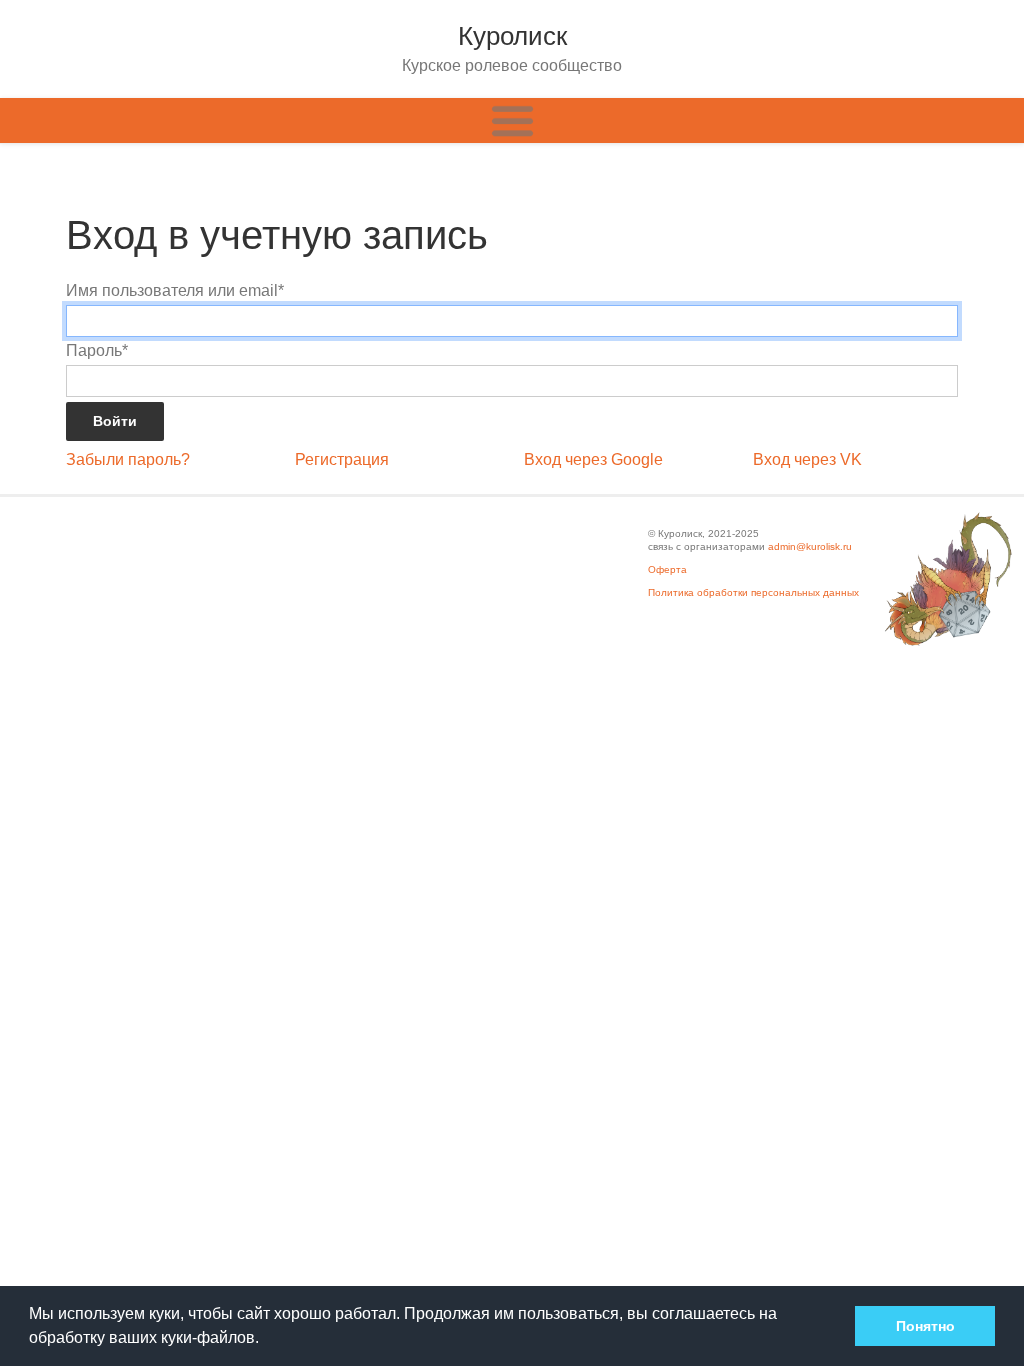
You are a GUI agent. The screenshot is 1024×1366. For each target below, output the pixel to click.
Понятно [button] (925, 1326)
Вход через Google (593, 459)
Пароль (97, 350)
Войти (115, 421)
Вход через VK (807, 459)
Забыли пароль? (128, 459)
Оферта (667, 569)
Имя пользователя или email (175, 290)
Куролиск (512, 36)
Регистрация (342, 459)
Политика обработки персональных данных (753, 592)
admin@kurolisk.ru (810, 546)
